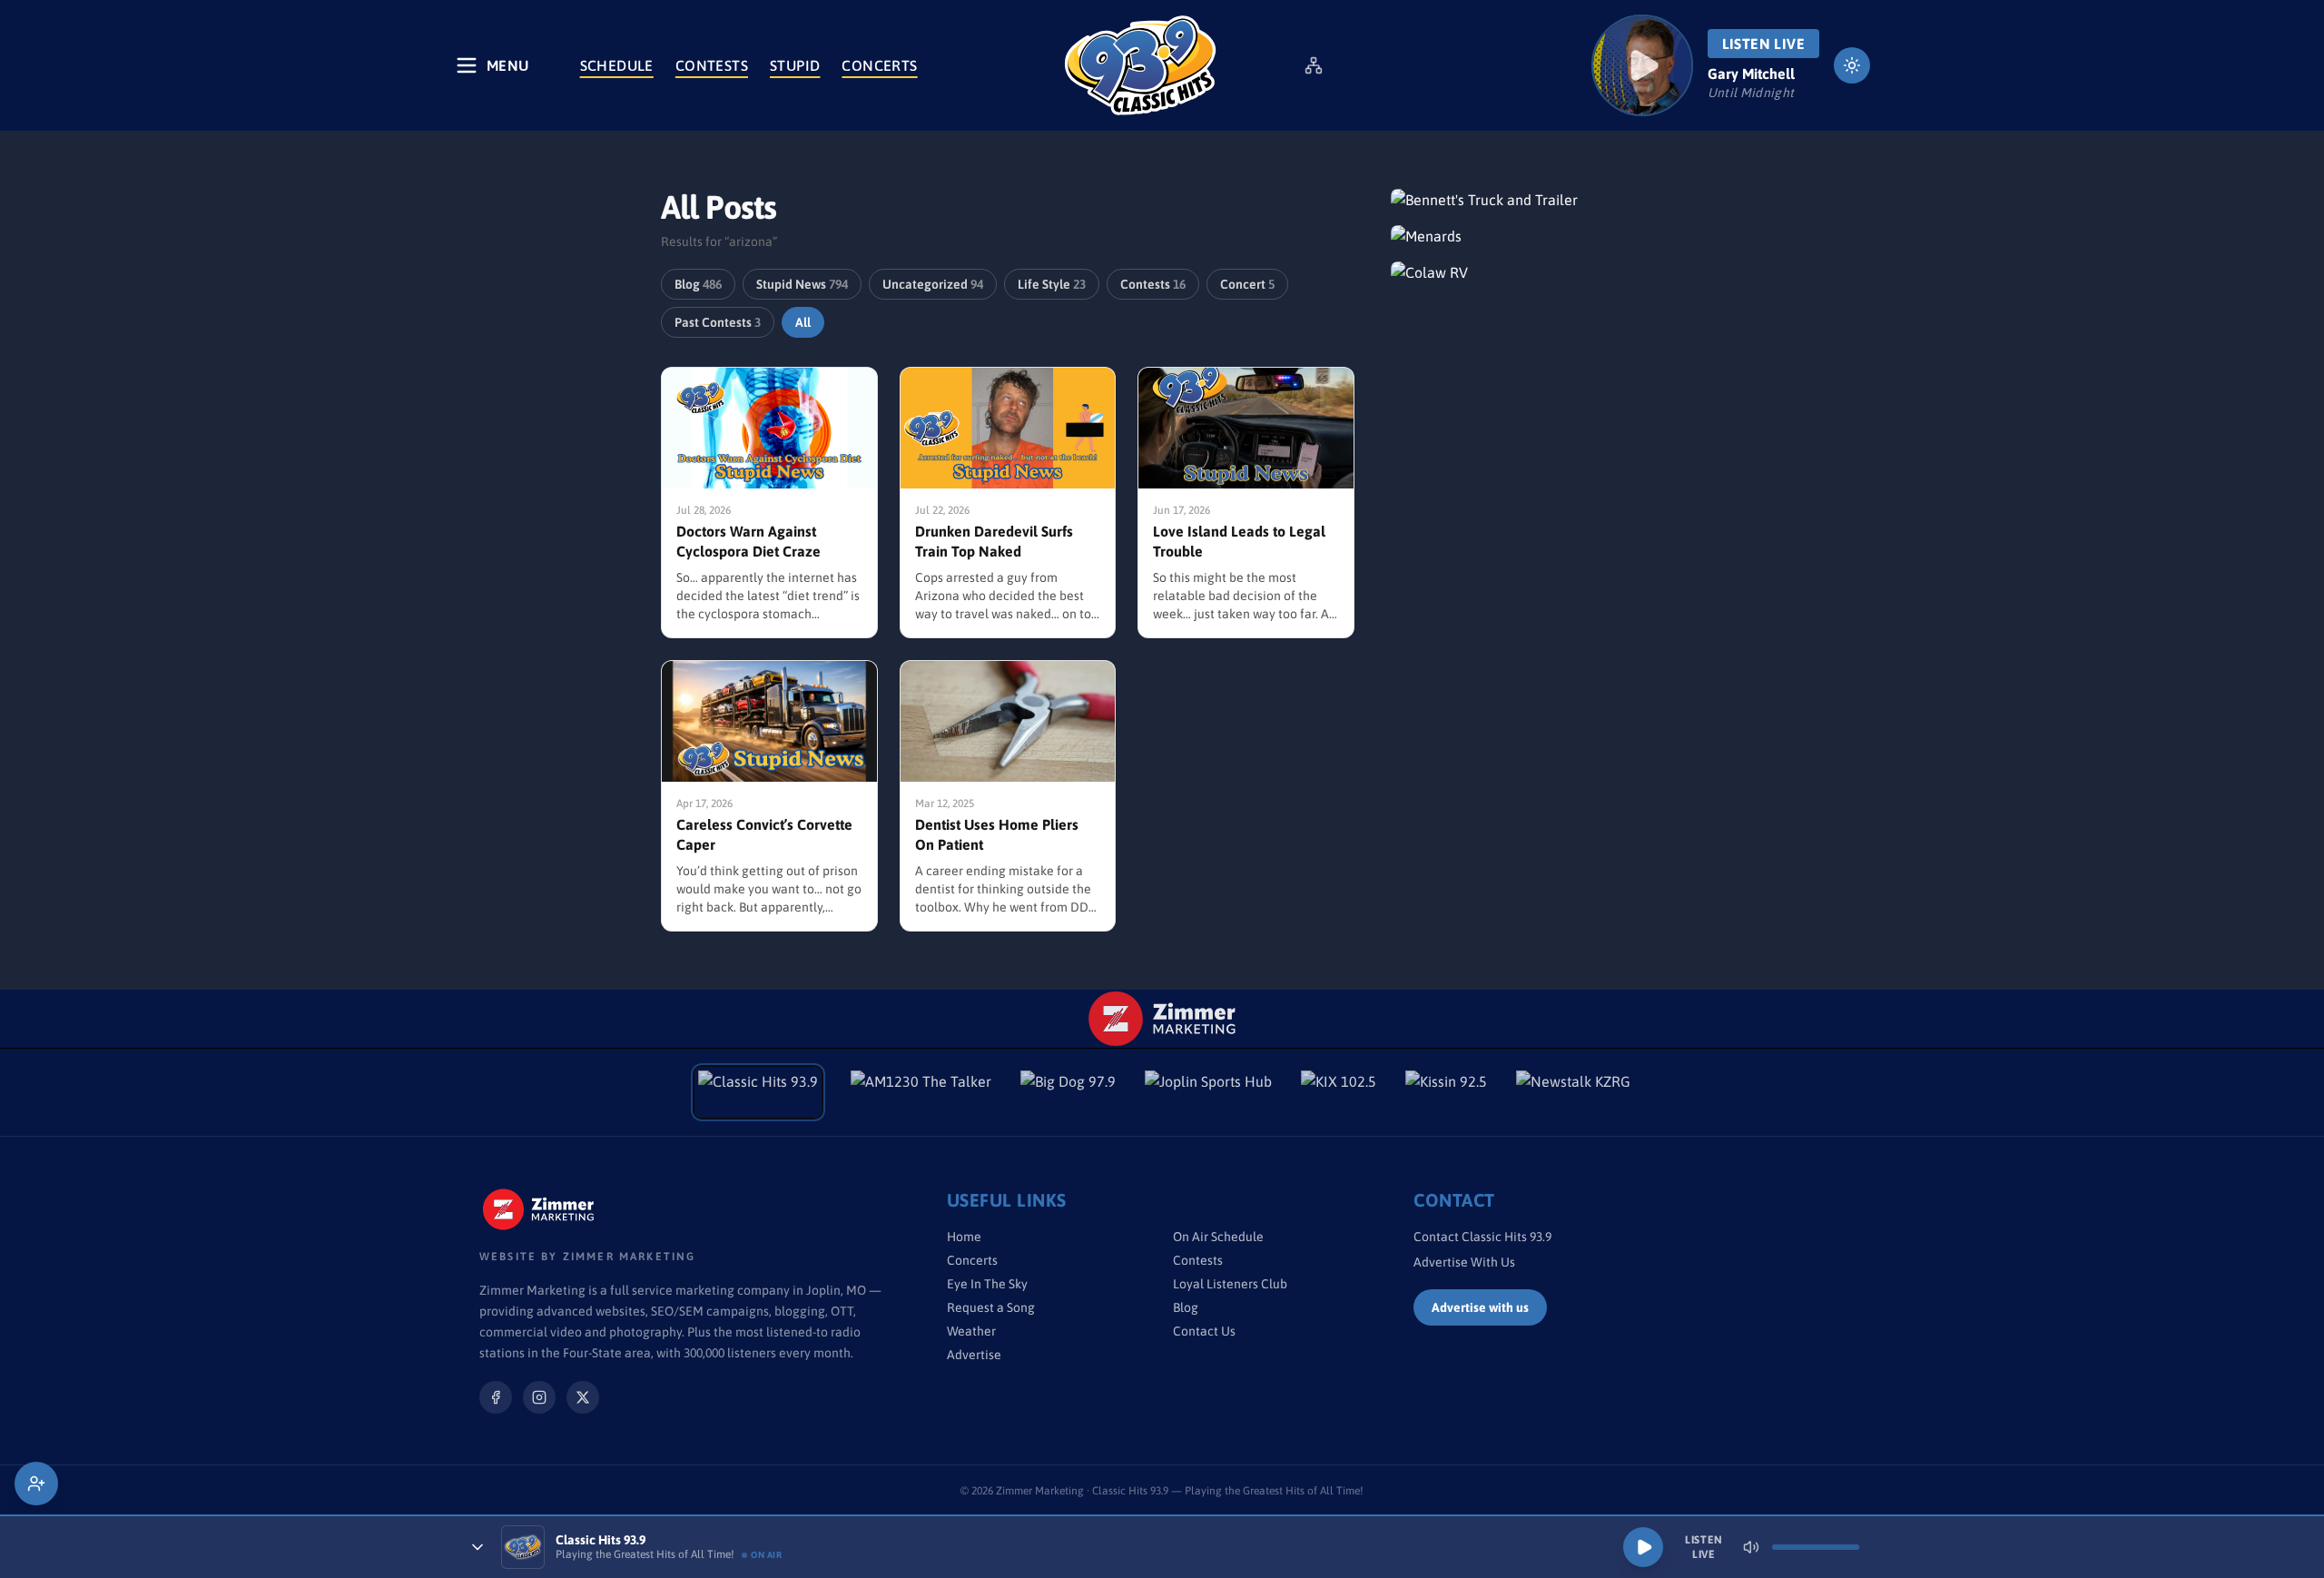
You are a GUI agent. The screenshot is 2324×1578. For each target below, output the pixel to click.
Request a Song (991, 1307)
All (803, 322)
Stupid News (802, 284)
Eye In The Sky (987, 1284)
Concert (1247, 284)
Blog (698, 284)
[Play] (1643, 1547)
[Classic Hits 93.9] (1140, 65)
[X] (583, 1397)
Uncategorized (933, 284)
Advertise (974, 1355)
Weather (971, 1331)
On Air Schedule (1218, 1237)
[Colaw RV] (1527, 272)
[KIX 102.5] (1339, 1092)
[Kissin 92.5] (1446, 1092)
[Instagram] (539, 1397)
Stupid (795, 65)
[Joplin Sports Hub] (1208, 1092)
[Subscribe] (36, 1484)
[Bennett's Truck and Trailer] (1527, 200)
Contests (712, 65)
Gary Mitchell (1751, 74)
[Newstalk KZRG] (1573, 1092)
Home (964, 1237)
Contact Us (1204, 1331)
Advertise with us (1480, 1307)
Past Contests (718, 322)
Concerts (879, 65)
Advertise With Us (1464, 1262)
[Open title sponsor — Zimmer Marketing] (1162, 1019)
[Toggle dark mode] (1852, 65)
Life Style (1052, 284)
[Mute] (1751, 1547)
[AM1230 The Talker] (921, 1092)
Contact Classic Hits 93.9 (1482, 1237)
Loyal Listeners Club (1230, 1284)
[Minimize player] (478, 1547)
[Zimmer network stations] (1314, 65)
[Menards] (1527, 236)
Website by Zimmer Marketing (587, 1257)
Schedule (617, 65)
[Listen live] (1642, 65)
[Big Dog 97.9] (1068, 1092)
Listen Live (1763, 44)
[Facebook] (496, 1397)
